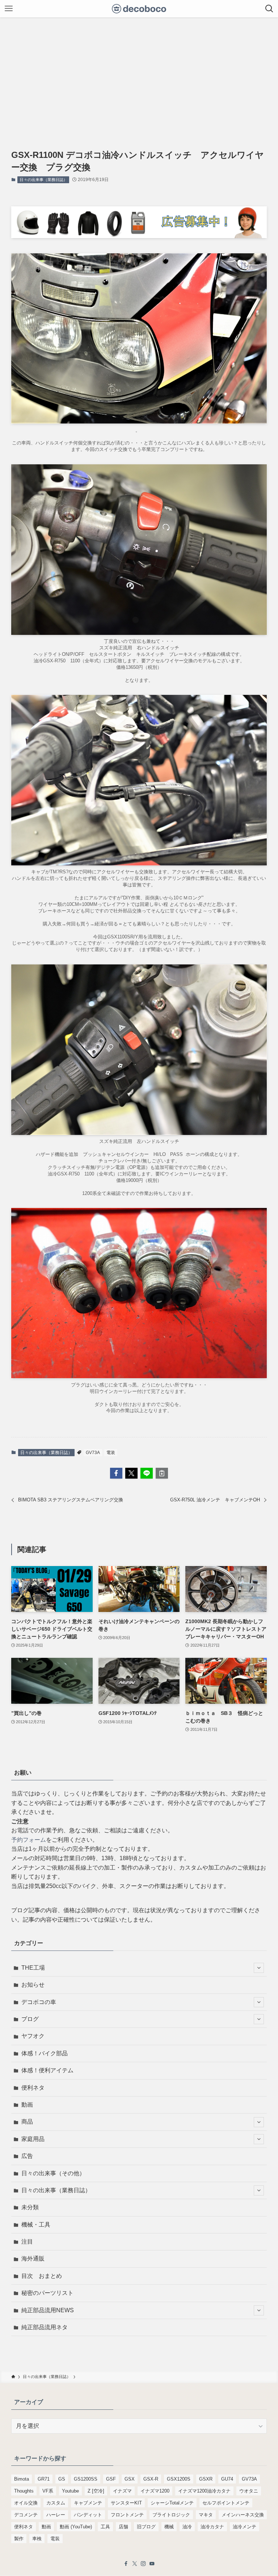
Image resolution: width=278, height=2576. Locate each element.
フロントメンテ (127, 2515)
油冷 (187, 2527)
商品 (27, 2122)
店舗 (123, 2527)
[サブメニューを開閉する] (259, 1968)
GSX (130, 2479)
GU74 (227, 2479)
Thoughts (24, 2491)
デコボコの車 (39, 2002)
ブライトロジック (171, 2515)
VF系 (48, 2491)
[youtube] (152, 2564)
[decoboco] (139, 9)
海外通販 (33, 2259)
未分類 (30, 2207)
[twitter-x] (135, 2564)
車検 (37, 2539)
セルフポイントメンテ (226, 2503)
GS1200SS (86, 2479)
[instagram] (143, 2564)
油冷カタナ (212, 2527)
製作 (19, 2539)
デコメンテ (26, 2515)
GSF (111, 2479)
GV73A (93, 1453)
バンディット (88, 2515)
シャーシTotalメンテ (172, 2503)
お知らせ (33, 1985)
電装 (111, 1453)
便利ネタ (33, 2088)
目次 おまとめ (42, 2276)
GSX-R (151, 2479)
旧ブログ (146, 2527)
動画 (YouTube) (76, 2527)
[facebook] (126, 2564)
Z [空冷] (96, 2491)
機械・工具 (36, 2225)
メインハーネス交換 (243, 2515)
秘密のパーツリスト (47, 2293)
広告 (27, 2156)
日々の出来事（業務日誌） (43, 180)
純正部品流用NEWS (48, 2310)
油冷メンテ (245, 2527)
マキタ (206, 2515)
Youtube (70, 2491)
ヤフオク (33, 2036)
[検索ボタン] (269, 9)
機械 (169, 2527)
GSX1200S (179, 2479)
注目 (27, 2242)
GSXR (206, 2479)
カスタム (56, 2503)
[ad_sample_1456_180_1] (139, 236)
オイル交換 (26, 2503)
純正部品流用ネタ (45, 2327)
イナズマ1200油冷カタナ (204, 2491)
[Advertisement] (139, 72)
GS (62, 2479)
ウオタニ (249, 2491)
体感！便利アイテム (47, 2070)
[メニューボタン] (9, 9)
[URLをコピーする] (162, 1473)
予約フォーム (29, 1840)
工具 (105, 2527)
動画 (27, 2105)
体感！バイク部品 (45, 2053)
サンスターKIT (126, 2503)
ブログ (30, 2019)
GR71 (44, 2479)
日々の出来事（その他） (53, 2173)
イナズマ (122, 2491)
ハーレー (56, 2515)
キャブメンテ (88, 2503)
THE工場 (33, 1968)
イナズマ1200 (155, 2491)
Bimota (22, 2479)
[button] (116, 1473)
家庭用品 (33, 2139)
